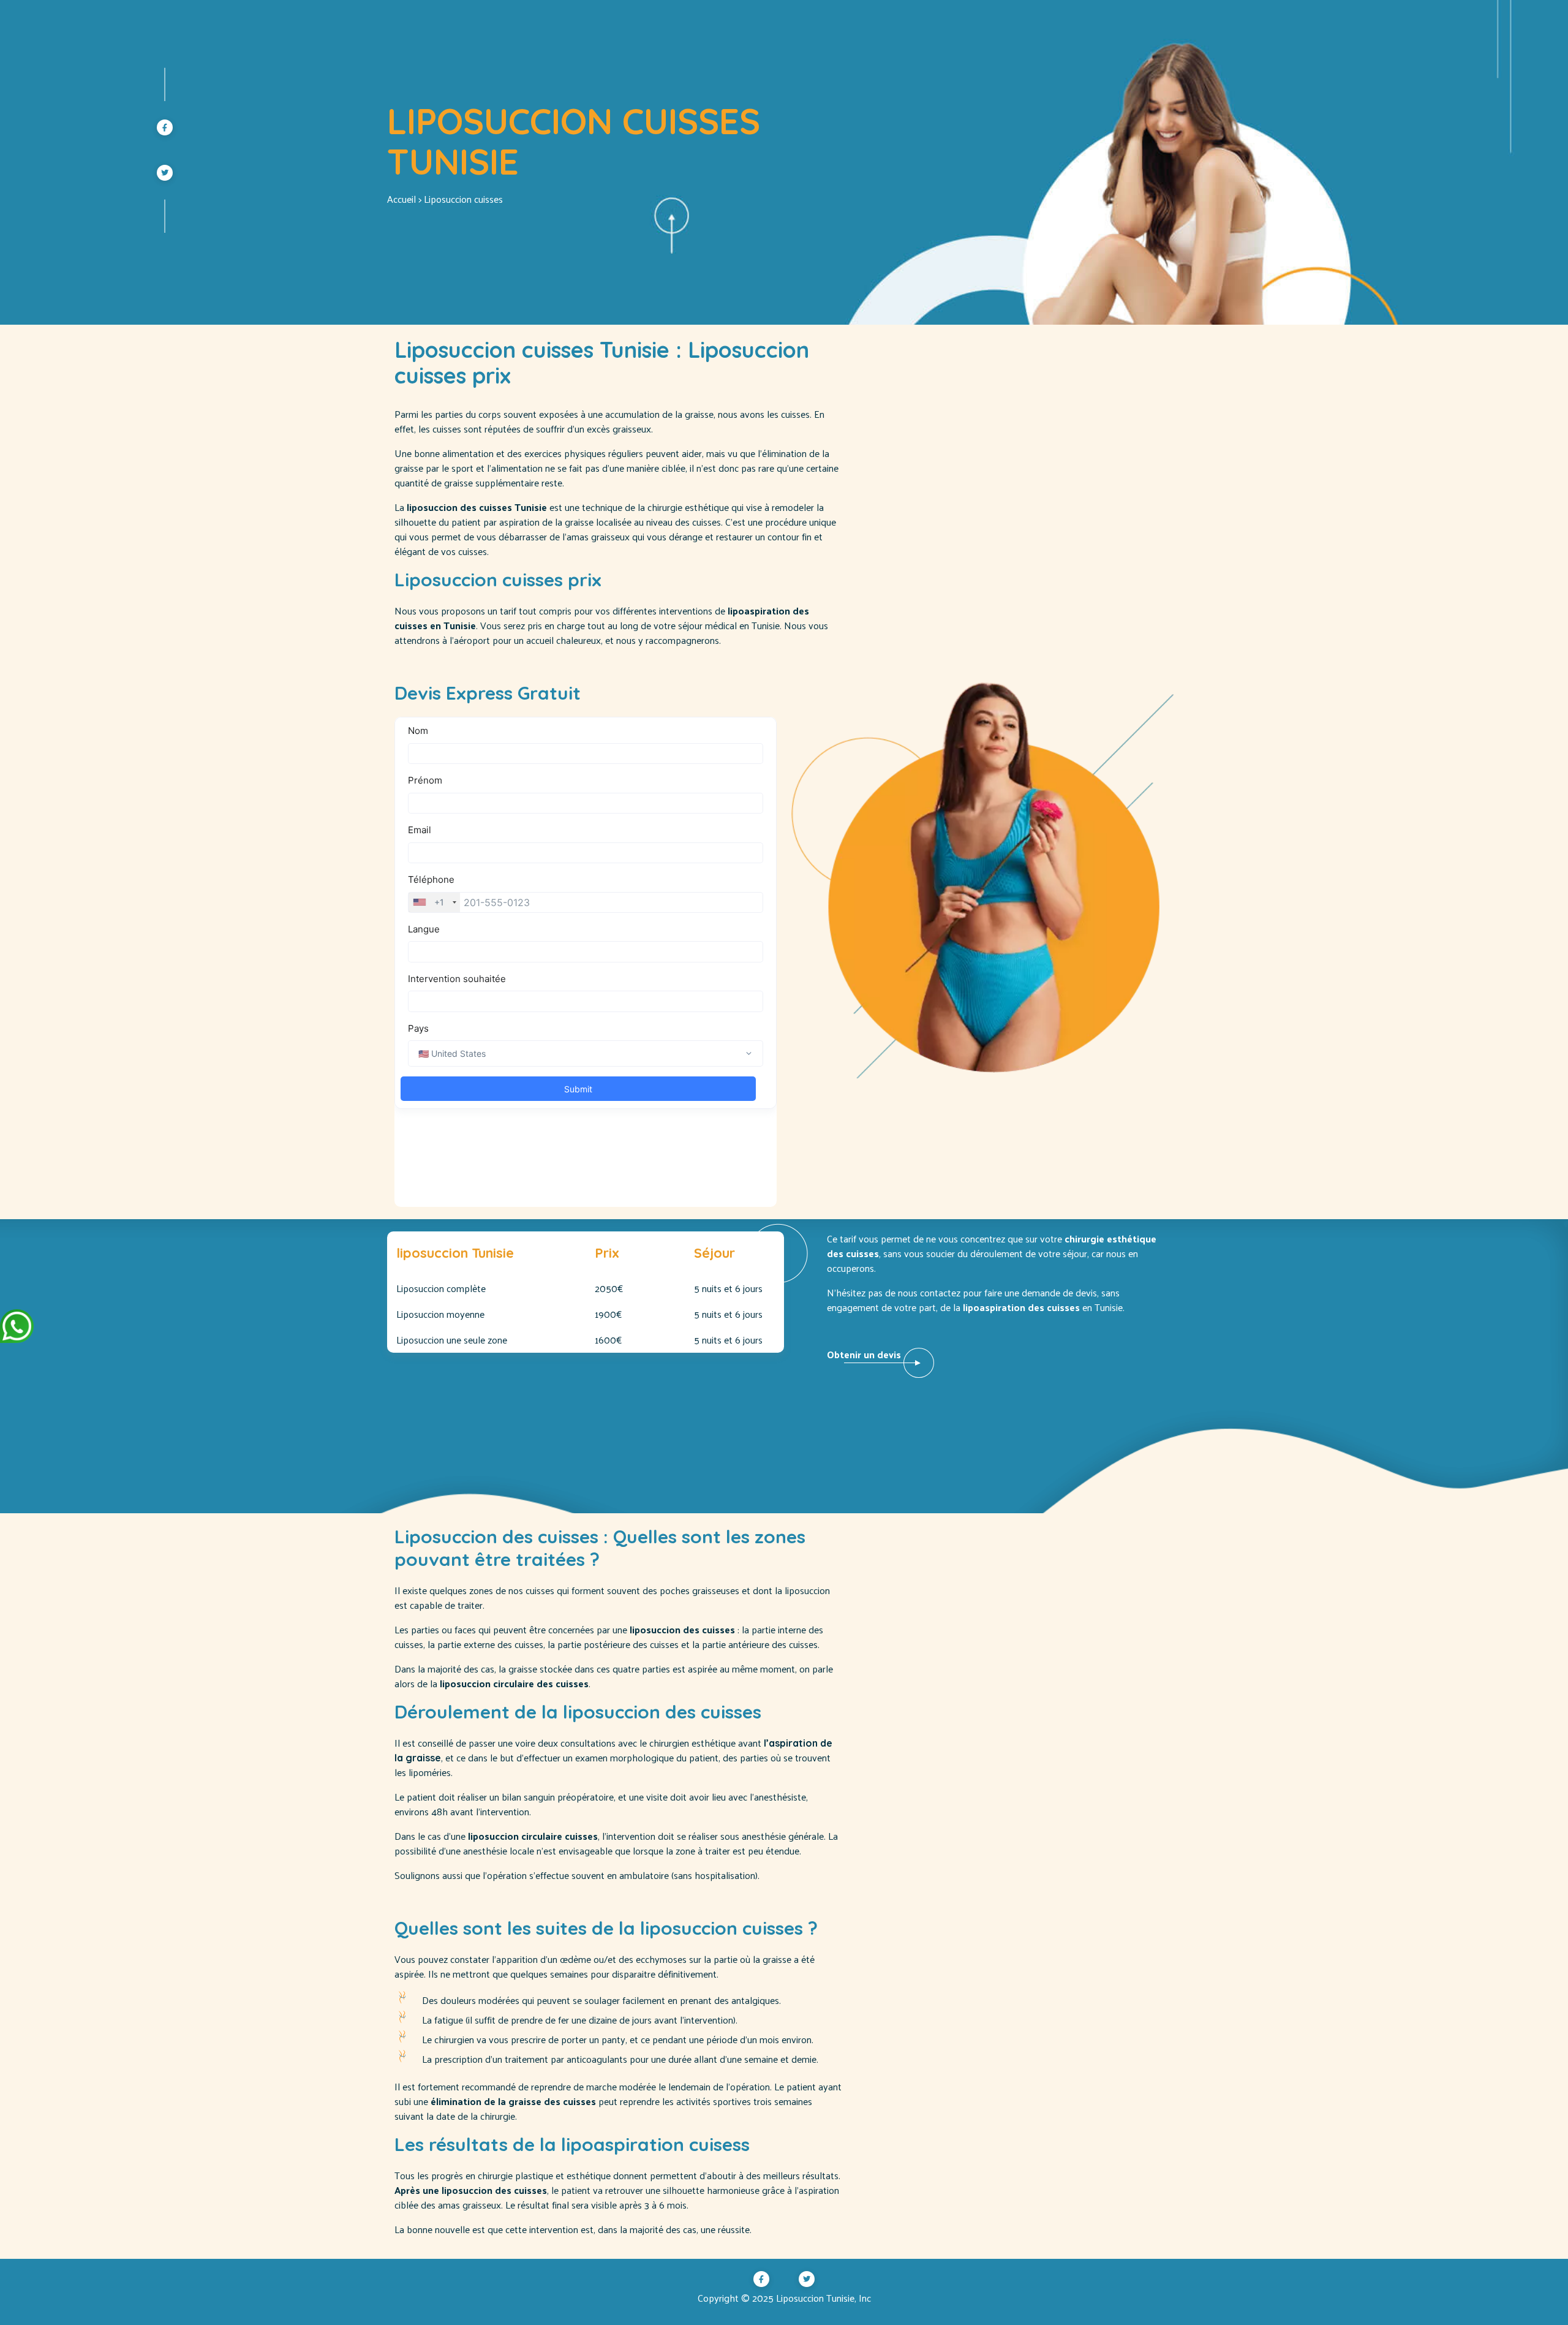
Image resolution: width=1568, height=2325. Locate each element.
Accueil (401, 199)
